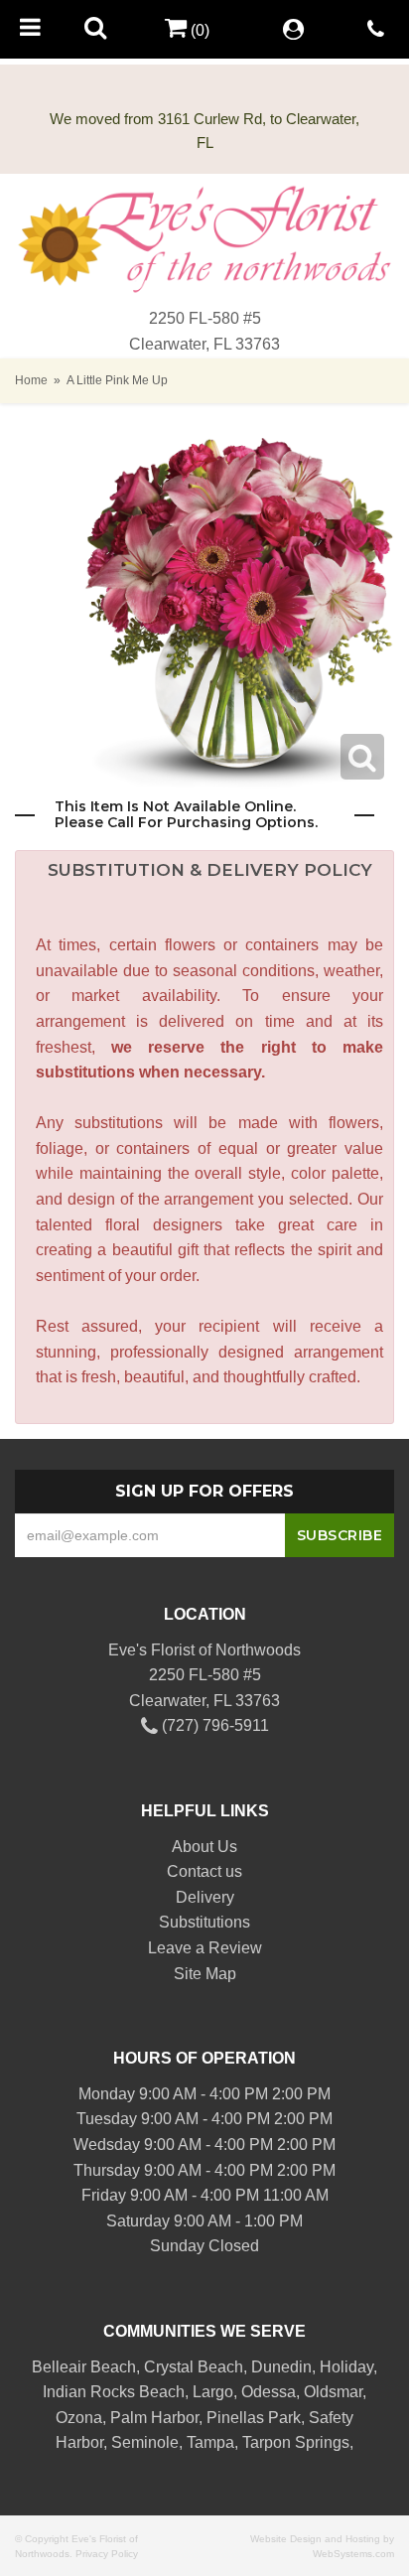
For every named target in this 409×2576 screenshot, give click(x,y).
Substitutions (204, 1922)
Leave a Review (205, 1948)
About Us (204, 1847)
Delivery (205, 1897)
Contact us (204, 1871)
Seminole (145, 2442)
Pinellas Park (254, 2418)
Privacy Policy (107, 2554)
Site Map (205, 1974)
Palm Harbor (154, 2418)
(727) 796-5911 (213, 1725)
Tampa (210, 2442)
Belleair (59, 2367)
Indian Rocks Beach (114, 2392)
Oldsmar (333, 2392)
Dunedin (281, 2367)
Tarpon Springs (296, 2442)
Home (31, 380)
